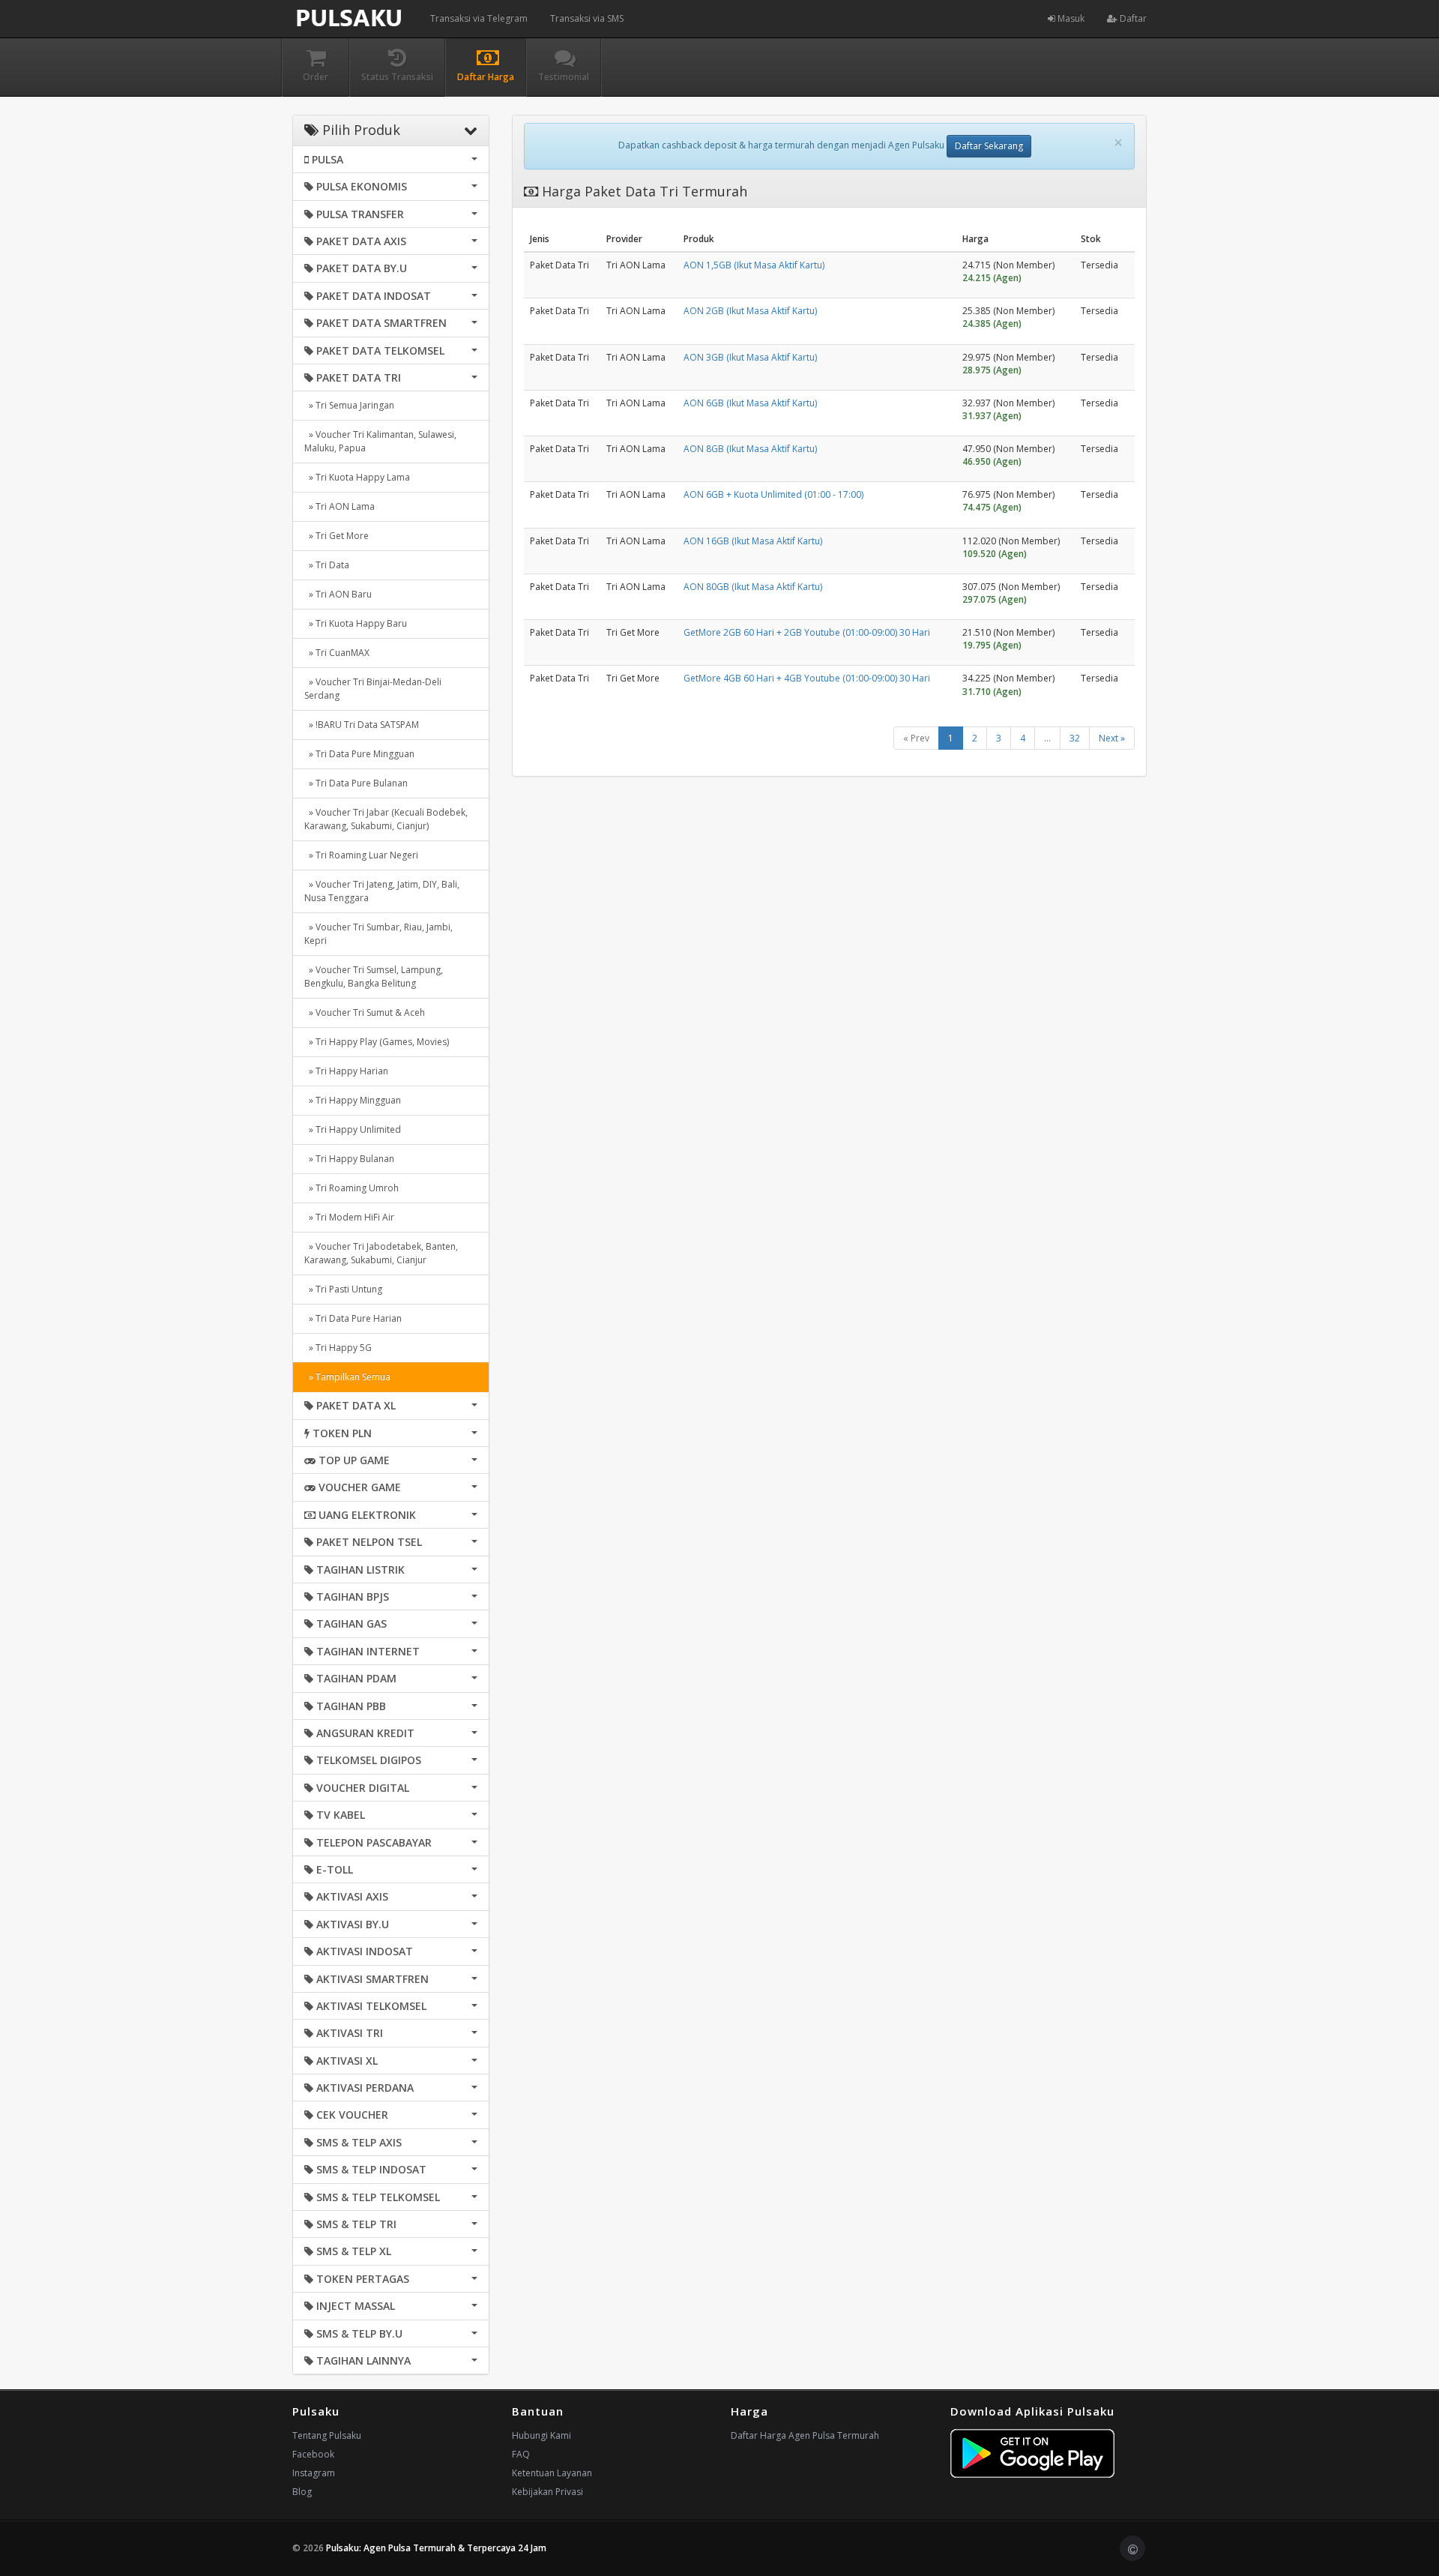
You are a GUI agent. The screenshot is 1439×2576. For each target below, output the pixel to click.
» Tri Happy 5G (338, 1348)
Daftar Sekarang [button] (989, 146)
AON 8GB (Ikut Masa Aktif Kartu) (750, 449)
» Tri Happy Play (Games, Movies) (377, 1042)
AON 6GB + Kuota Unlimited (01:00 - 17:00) (773, 494)
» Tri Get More (337, 536)
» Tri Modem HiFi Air (349, 1217)
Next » (1112, 738)
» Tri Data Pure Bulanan (356, 783)
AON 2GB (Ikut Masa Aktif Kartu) (750, 311)
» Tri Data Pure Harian (353, 1318)
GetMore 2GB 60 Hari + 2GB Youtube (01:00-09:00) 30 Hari (807, 632)
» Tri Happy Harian (346, 1071)
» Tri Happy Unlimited (353, 1129)
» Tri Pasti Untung (343, 1289)
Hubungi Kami (541, 2435)
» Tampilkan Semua (347, 1377)
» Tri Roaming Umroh (352, 1188)
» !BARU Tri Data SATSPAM (362, 725)
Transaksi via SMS (587, 18)
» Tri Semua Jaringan (349, 405)
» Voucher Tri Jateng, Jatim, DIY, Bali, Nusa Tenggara (382, 891)
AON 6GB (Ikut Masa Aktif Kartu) (750, 403)
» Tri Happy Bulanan (349, 1159)
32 (1075, 738)
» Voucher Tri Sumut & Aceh (365, 1012)
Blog (302, 2492)
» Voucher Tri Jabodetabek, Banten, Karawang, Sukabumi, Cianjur (381, 1253)
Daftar (1132, 18)
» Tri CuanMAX (337, 653)
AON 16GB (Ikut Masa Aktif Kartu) (753, 541)
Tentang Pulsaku (327, 2435)
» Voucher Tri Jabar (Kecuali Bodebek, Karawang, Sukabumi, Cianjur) (386, 819)
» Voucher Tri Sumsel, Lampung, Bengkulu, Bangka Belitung (374, 976)
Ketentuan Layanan (552, 2473)
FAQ (521, 2454)
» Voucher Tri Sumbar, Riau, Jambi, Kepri (378, 934)
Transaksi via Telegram (479, 18)
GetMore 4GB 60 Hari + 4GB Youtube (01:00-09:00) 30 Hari (807, 678)
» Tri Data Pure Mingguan (359, 754)
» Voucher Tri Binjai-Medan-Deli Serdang (373, 689)
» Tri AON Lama (340, 506)
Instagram (314, 2473)
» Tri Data (327, 565)
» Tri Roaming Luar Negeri (361, 855)
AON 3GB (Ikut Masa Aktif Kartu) (750, 357)
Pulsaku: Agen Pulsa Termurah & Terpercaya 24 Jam (436, 2548)
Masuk (1070, 18)
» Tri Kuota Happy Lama (357, 477)
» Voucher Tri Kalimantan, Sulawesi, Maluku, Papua (380, 441)
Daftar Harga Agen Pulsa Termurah (805, 2435)
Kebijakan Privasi (547, 2492)
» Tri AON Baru (338, 594)
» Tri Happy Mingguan (353, 1100)
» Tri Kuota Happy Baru (356, 623)
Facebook (313, 2454)
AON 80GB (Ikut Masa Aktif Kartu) (753, 587)
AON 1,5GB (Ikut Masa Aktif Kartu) (754, 265)
